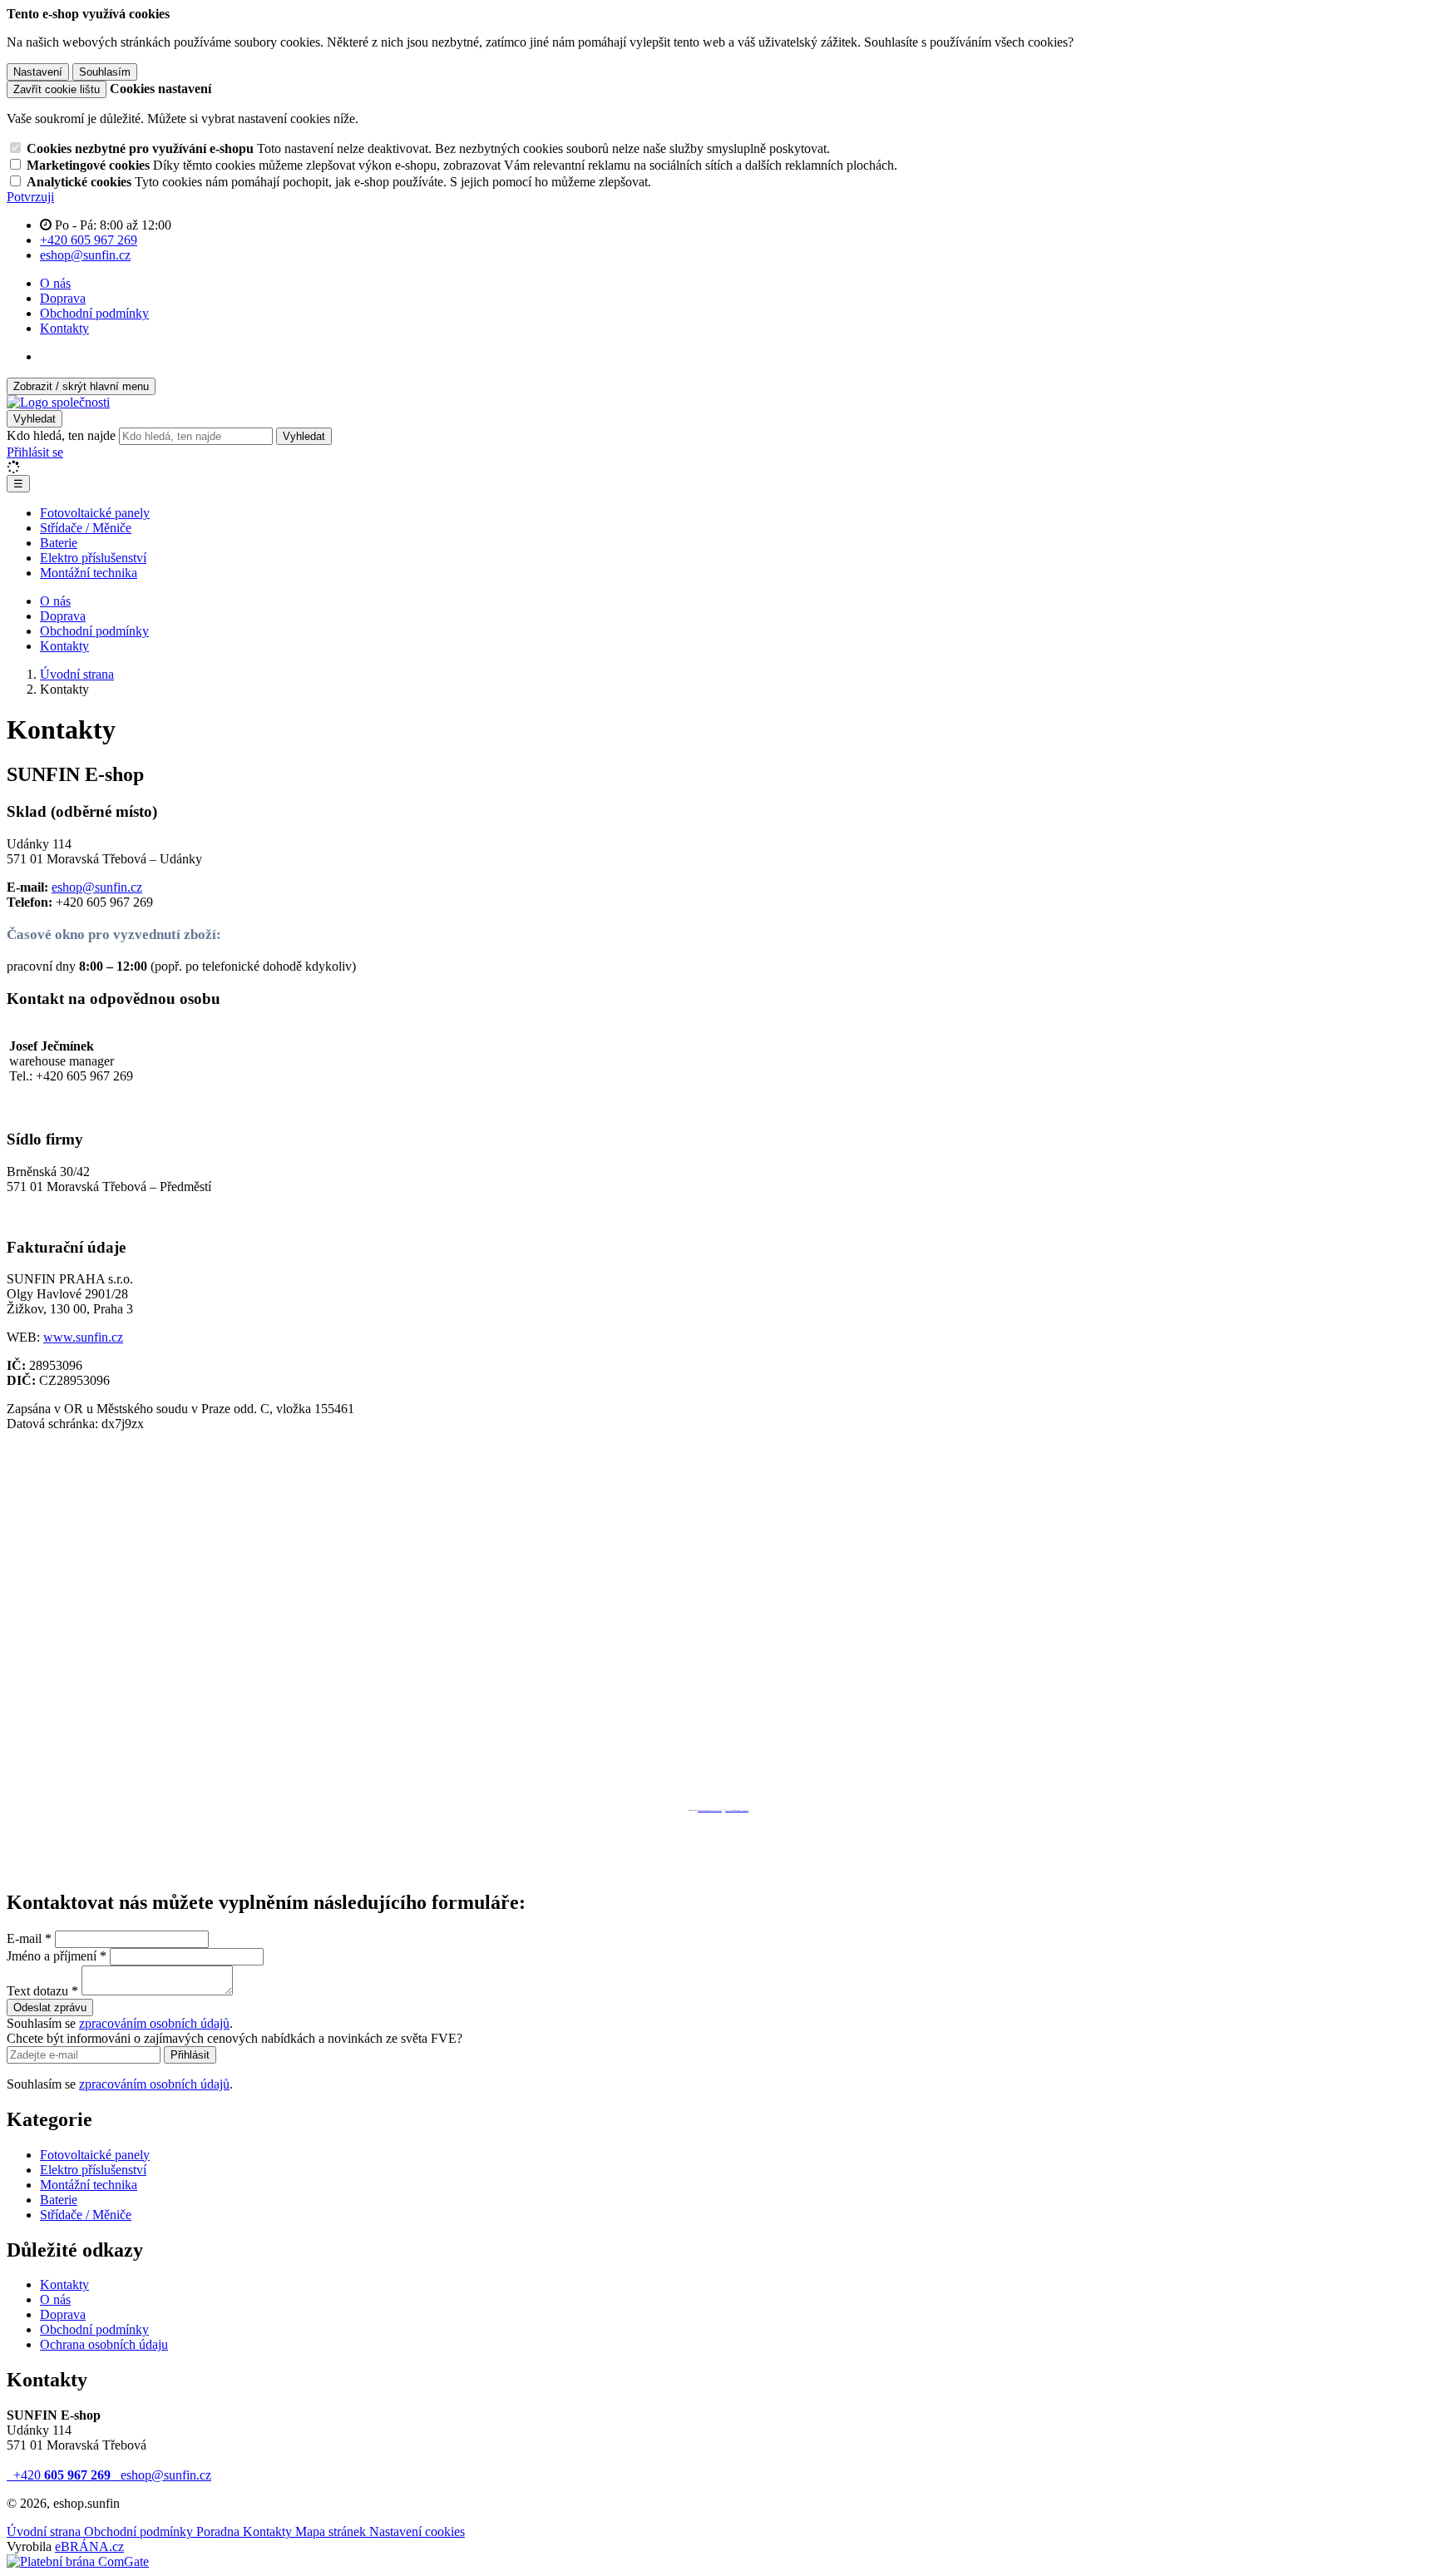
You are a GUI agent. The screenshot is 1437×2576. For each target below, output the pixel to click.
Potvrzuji (30, 197)
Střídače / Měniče (86, 528)
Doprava (63, 298)
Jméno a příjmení (52, 1956)
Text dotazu (37, 1991)
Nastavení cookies (417, 2532)
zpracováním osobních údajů (154, 2023)
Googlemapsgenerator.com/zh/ (710, 1810)
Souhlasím (105, 72)
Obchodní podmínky (94, 313)
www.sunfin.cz (83, 1337)
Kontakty (64, 328)
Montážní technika (89, 573)
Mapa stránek (332, 2532)
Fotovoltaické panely (95, 513)
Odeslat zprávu (50, 2007)
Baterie (59, 543)
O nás (55, 283)
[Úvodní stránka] (58, 402)
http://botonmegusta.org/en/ (737, 1810)
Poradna (220, 2532)
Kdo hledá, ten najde (61, 435)
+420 (60, 2475)
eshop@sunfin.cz (97, 887)
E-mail (24, 1938)
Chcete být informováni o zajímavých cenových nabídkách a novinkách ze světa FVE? (235, 2038)
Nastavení (38, 72)
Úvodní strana (45, 2532)
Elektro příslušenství (93, 558)
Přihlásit (190, 2055)
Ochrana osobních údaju (104, 2344)
